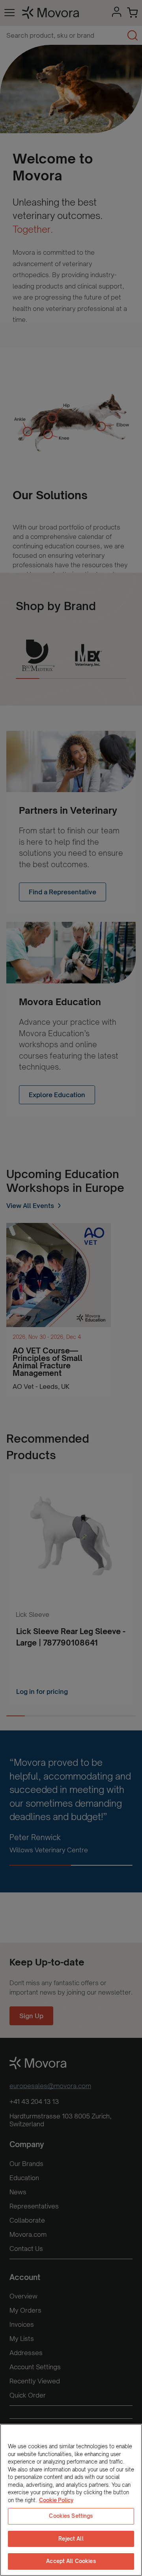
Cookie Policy (56, 2500)
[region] (71, 2500)
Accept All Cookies (71, 2561)
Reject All (71, 2539)
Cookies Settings (71, 2516)
